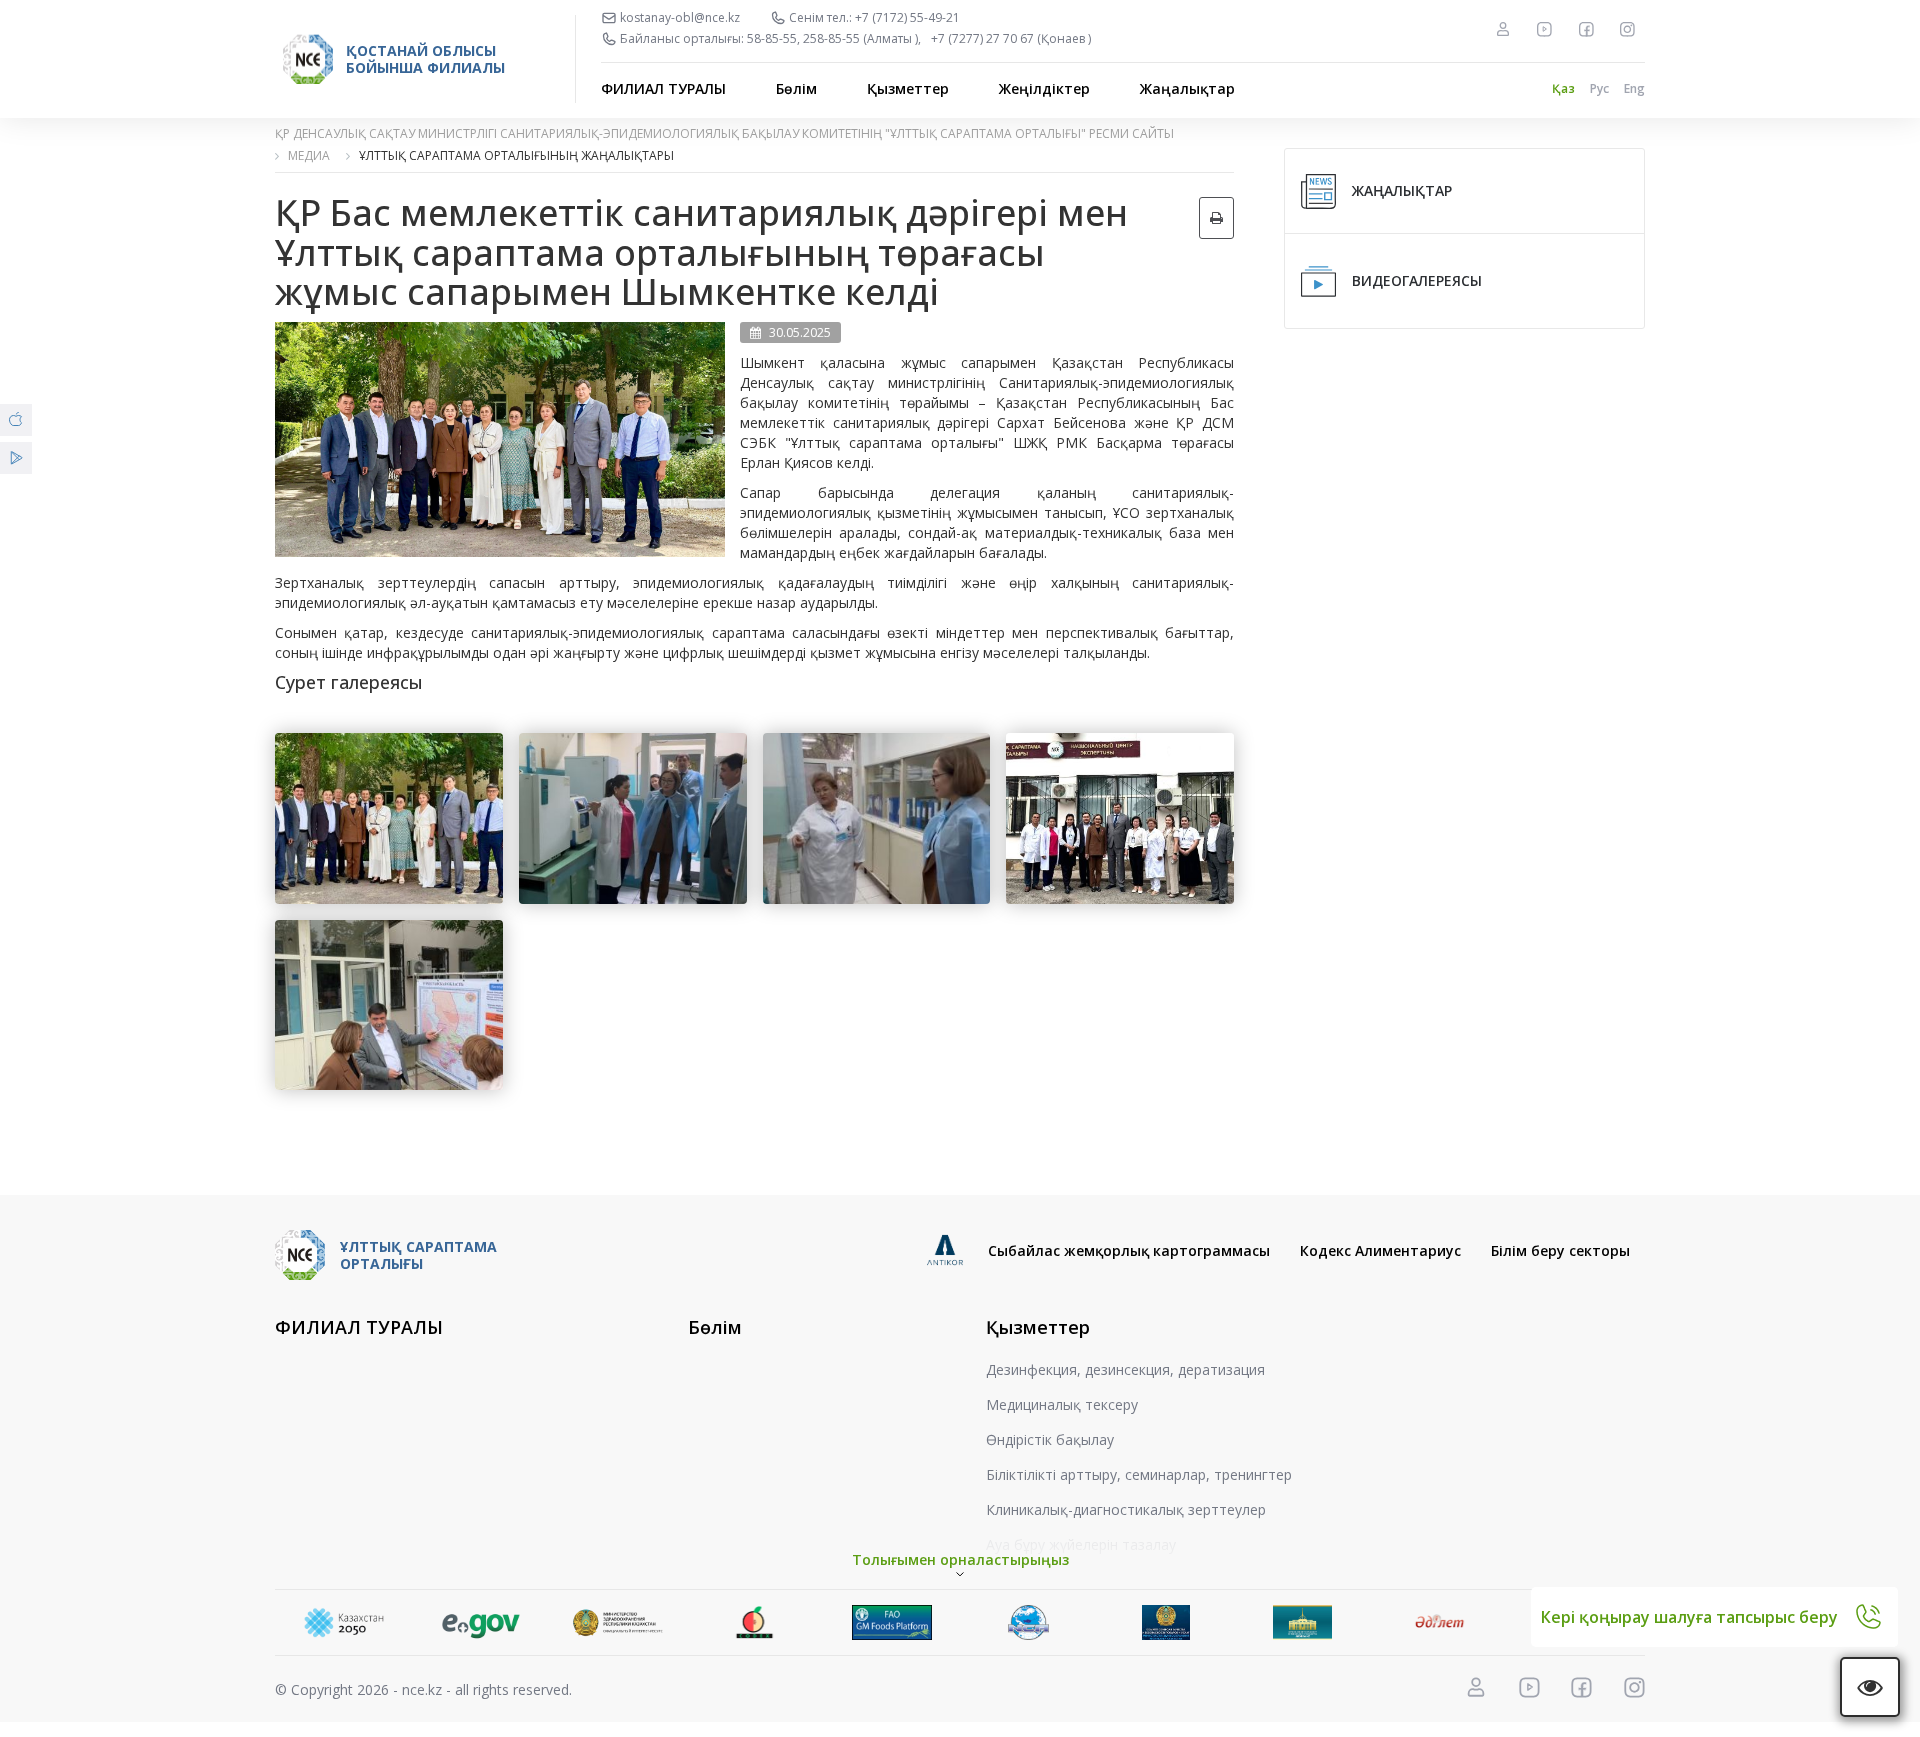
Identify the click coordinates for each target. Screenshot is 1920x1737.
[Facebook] (1586, 29)
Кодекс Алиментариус (1380, 1250)
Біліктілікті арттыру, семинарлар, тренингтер (1139, 1474)
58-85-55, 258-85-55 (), (834, 39)
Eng (1634, 88)
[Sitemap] (1503, 29)
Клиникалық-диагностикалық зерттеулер (1126, 1509)
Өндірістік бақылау (1050, 1439)
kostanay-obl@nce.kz (680, 18)
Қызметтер (908, 88)
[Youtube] (1544, 29)
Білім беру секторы (1560, 1250)
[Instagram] (1627, 29)
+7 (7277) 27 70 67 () (1011, 39)
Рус (1599, 88)
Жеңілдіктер (1044, 88)
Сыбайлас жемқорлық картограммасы (1129, 1250)
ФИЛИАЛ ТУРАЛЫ (663, 88)
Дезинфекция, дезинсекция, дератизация (1125, 1369)
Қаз (1563, 88)
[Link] (386, 1622)
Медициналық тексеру (1062, 1404)
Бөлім (796, 88)
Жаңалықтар (1187, 88)
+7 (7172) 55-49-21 (907, 18)
